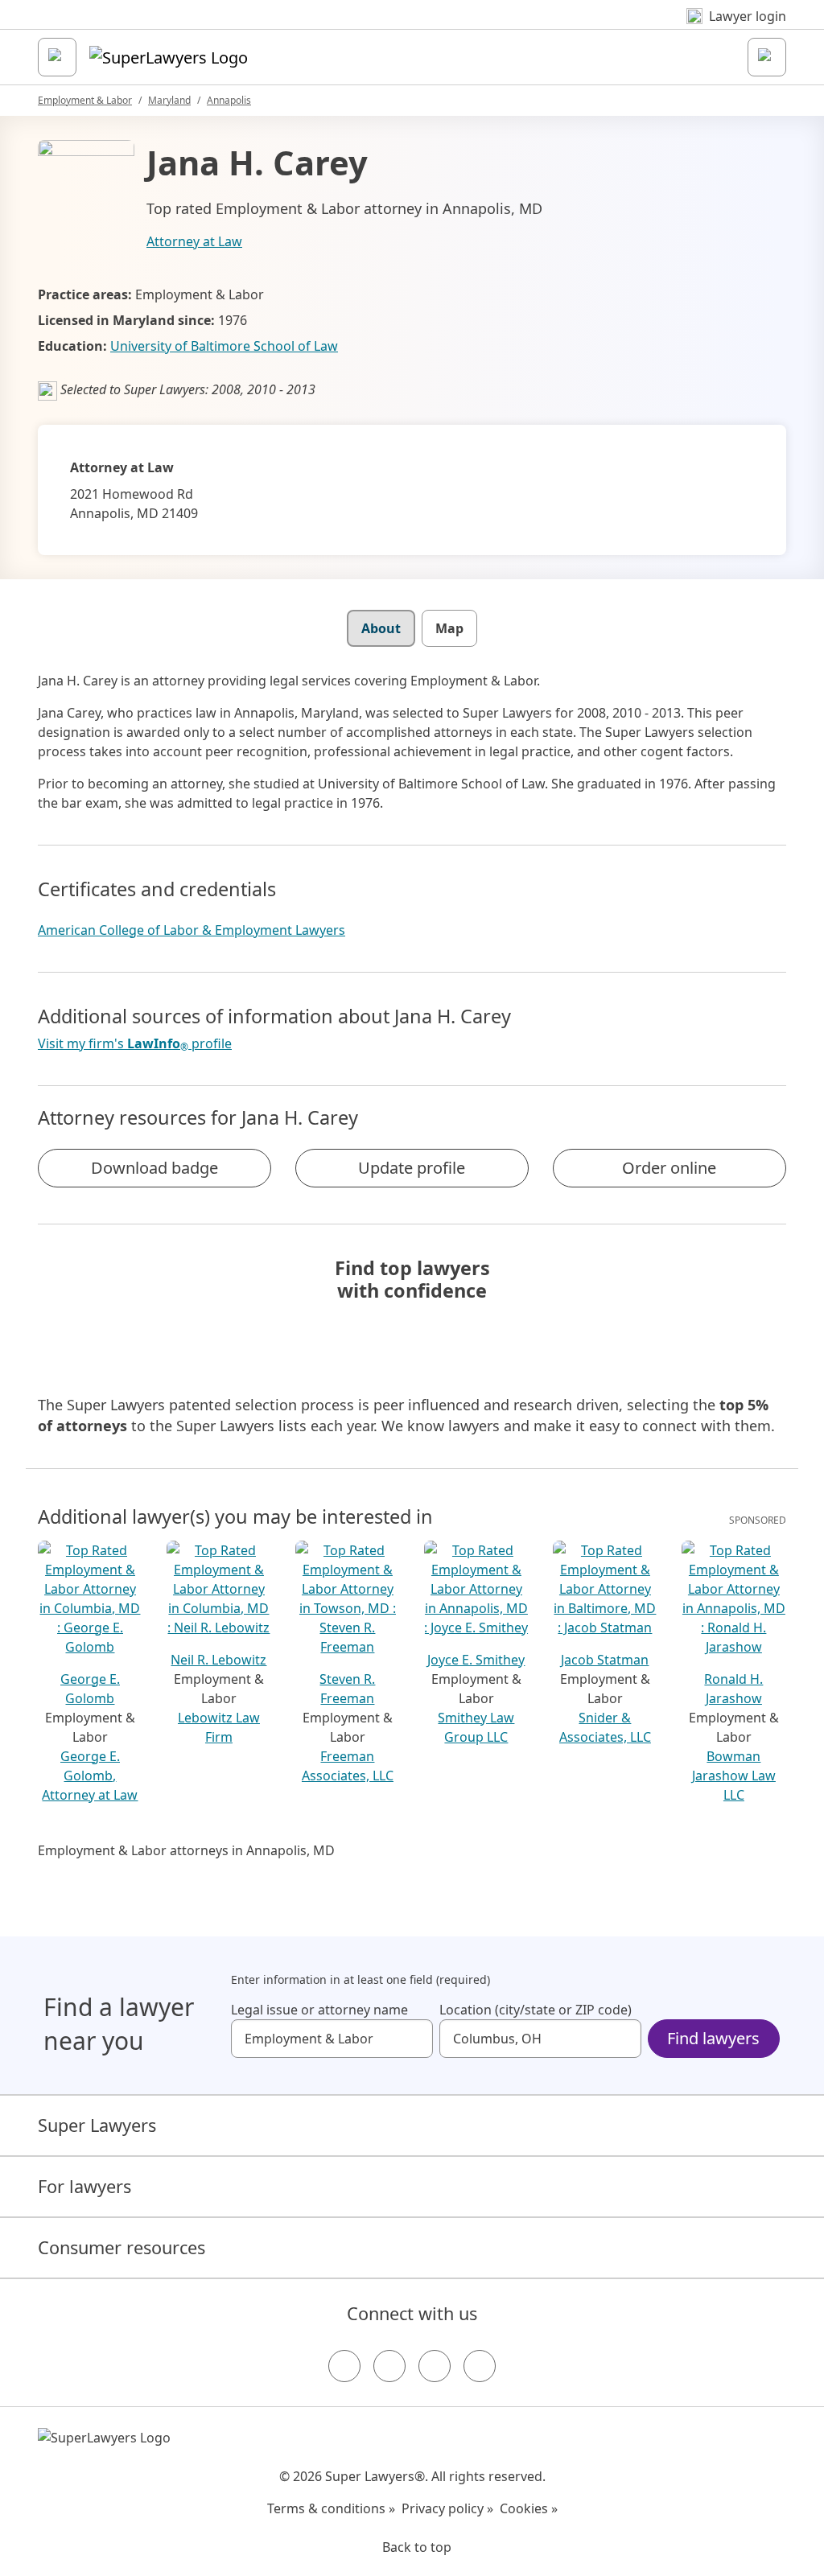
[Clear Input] (414, 2039)
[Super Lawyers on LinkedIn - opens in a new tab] (480, 2366)
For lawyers (84, 2186)
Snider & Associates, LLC (605, 1727)
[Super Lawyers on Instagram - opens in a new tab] (389, 2366)
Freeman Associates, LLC (348, 1766)
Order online (669, 1168)
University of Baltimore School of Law (224, 346)
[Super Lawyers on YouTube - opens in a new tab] (435, 2366)
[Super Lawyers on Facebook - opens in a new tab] (344, 2366)
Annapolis (229, 100)
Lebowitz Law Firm (219, 1727)
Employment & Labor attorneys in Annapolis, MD (186, 1850)
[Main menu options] (57, 57)
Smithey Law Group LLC (476, 1727)
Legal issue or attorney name (319, 2010)
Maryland (169, 100)
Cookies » (529, 2508)
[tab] (381, 628)
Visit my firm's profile (135, 1044)
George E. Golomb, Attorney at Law (90, 1776)
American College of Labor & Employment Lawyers (192, 930)
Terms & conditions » (331, 2508)
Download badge (154, 1168)
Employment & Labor (85, 100)
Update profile (412, 1168)
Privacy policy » (447, 2508)
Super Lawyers (97, 2125)
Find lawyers (713, 2038)
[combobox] (332, 2039)
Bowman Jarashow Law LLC (734, 1776)
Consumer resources (122, 2247)
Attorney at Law (194, 241)
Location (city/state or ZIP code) (536, 2010)
